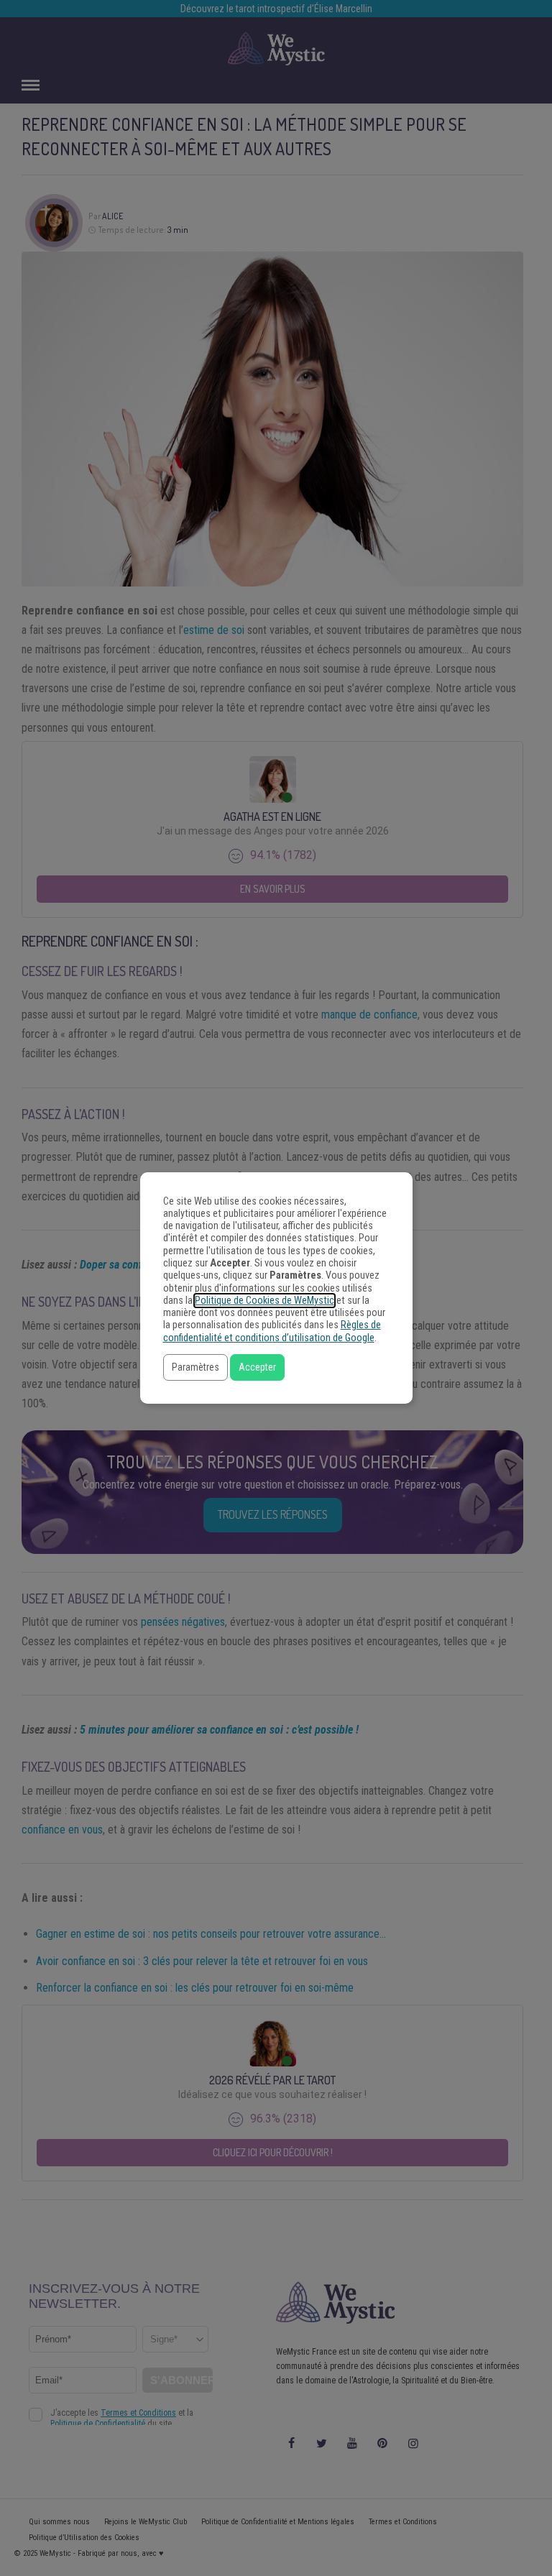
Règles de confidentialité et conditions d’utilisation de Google (272, 1331)
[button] (195, 1367)
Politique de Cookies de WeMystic (264, 1301)
